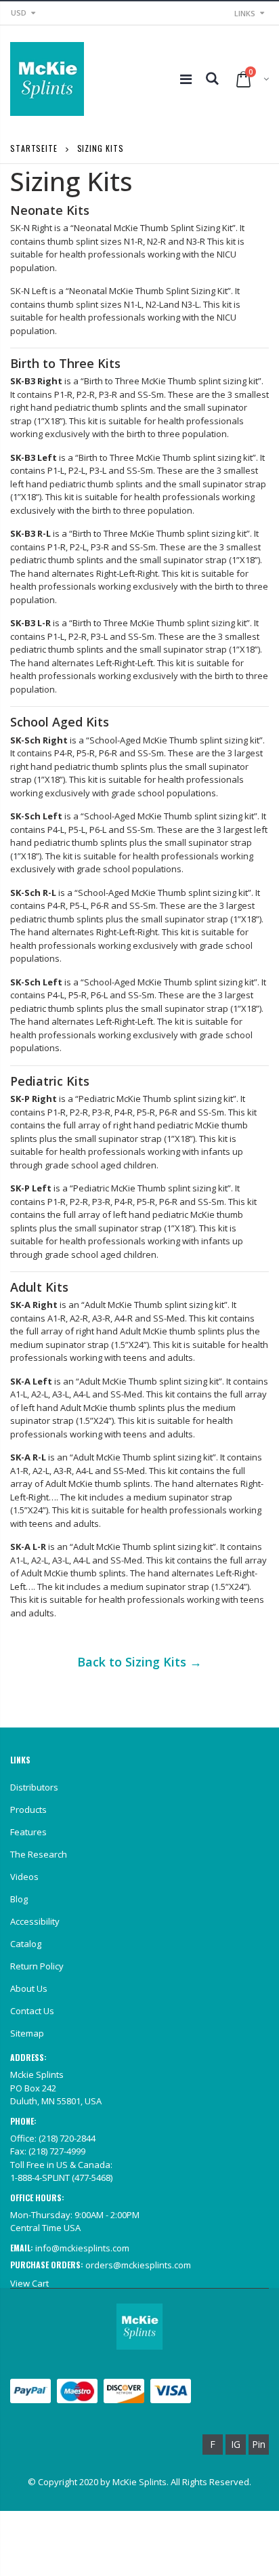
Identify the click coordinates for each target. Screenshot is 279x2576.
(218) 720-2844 (67, 2138)
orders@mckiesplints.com (138, 2265)
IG (236, 2444)
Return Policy (37, 1966)
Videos (24, 1877)
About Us (29, 1988)
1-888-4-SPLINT (40, 2178)
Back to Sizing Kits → (139, 1662)
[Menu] (186, 79)
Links (245, 13)
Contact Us (32, 2011)
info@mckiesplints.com (82, 2248)
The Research (39, 1854)
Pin (259, 2444)
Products (28, 1810)
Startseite (34, 148)
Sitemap (27, 2033)
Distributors (34, 1787)
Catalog (26, 1944)
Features (28, 1832)
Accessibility (35, 1921)
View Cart (29, 2283)
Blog (19, 1899)
